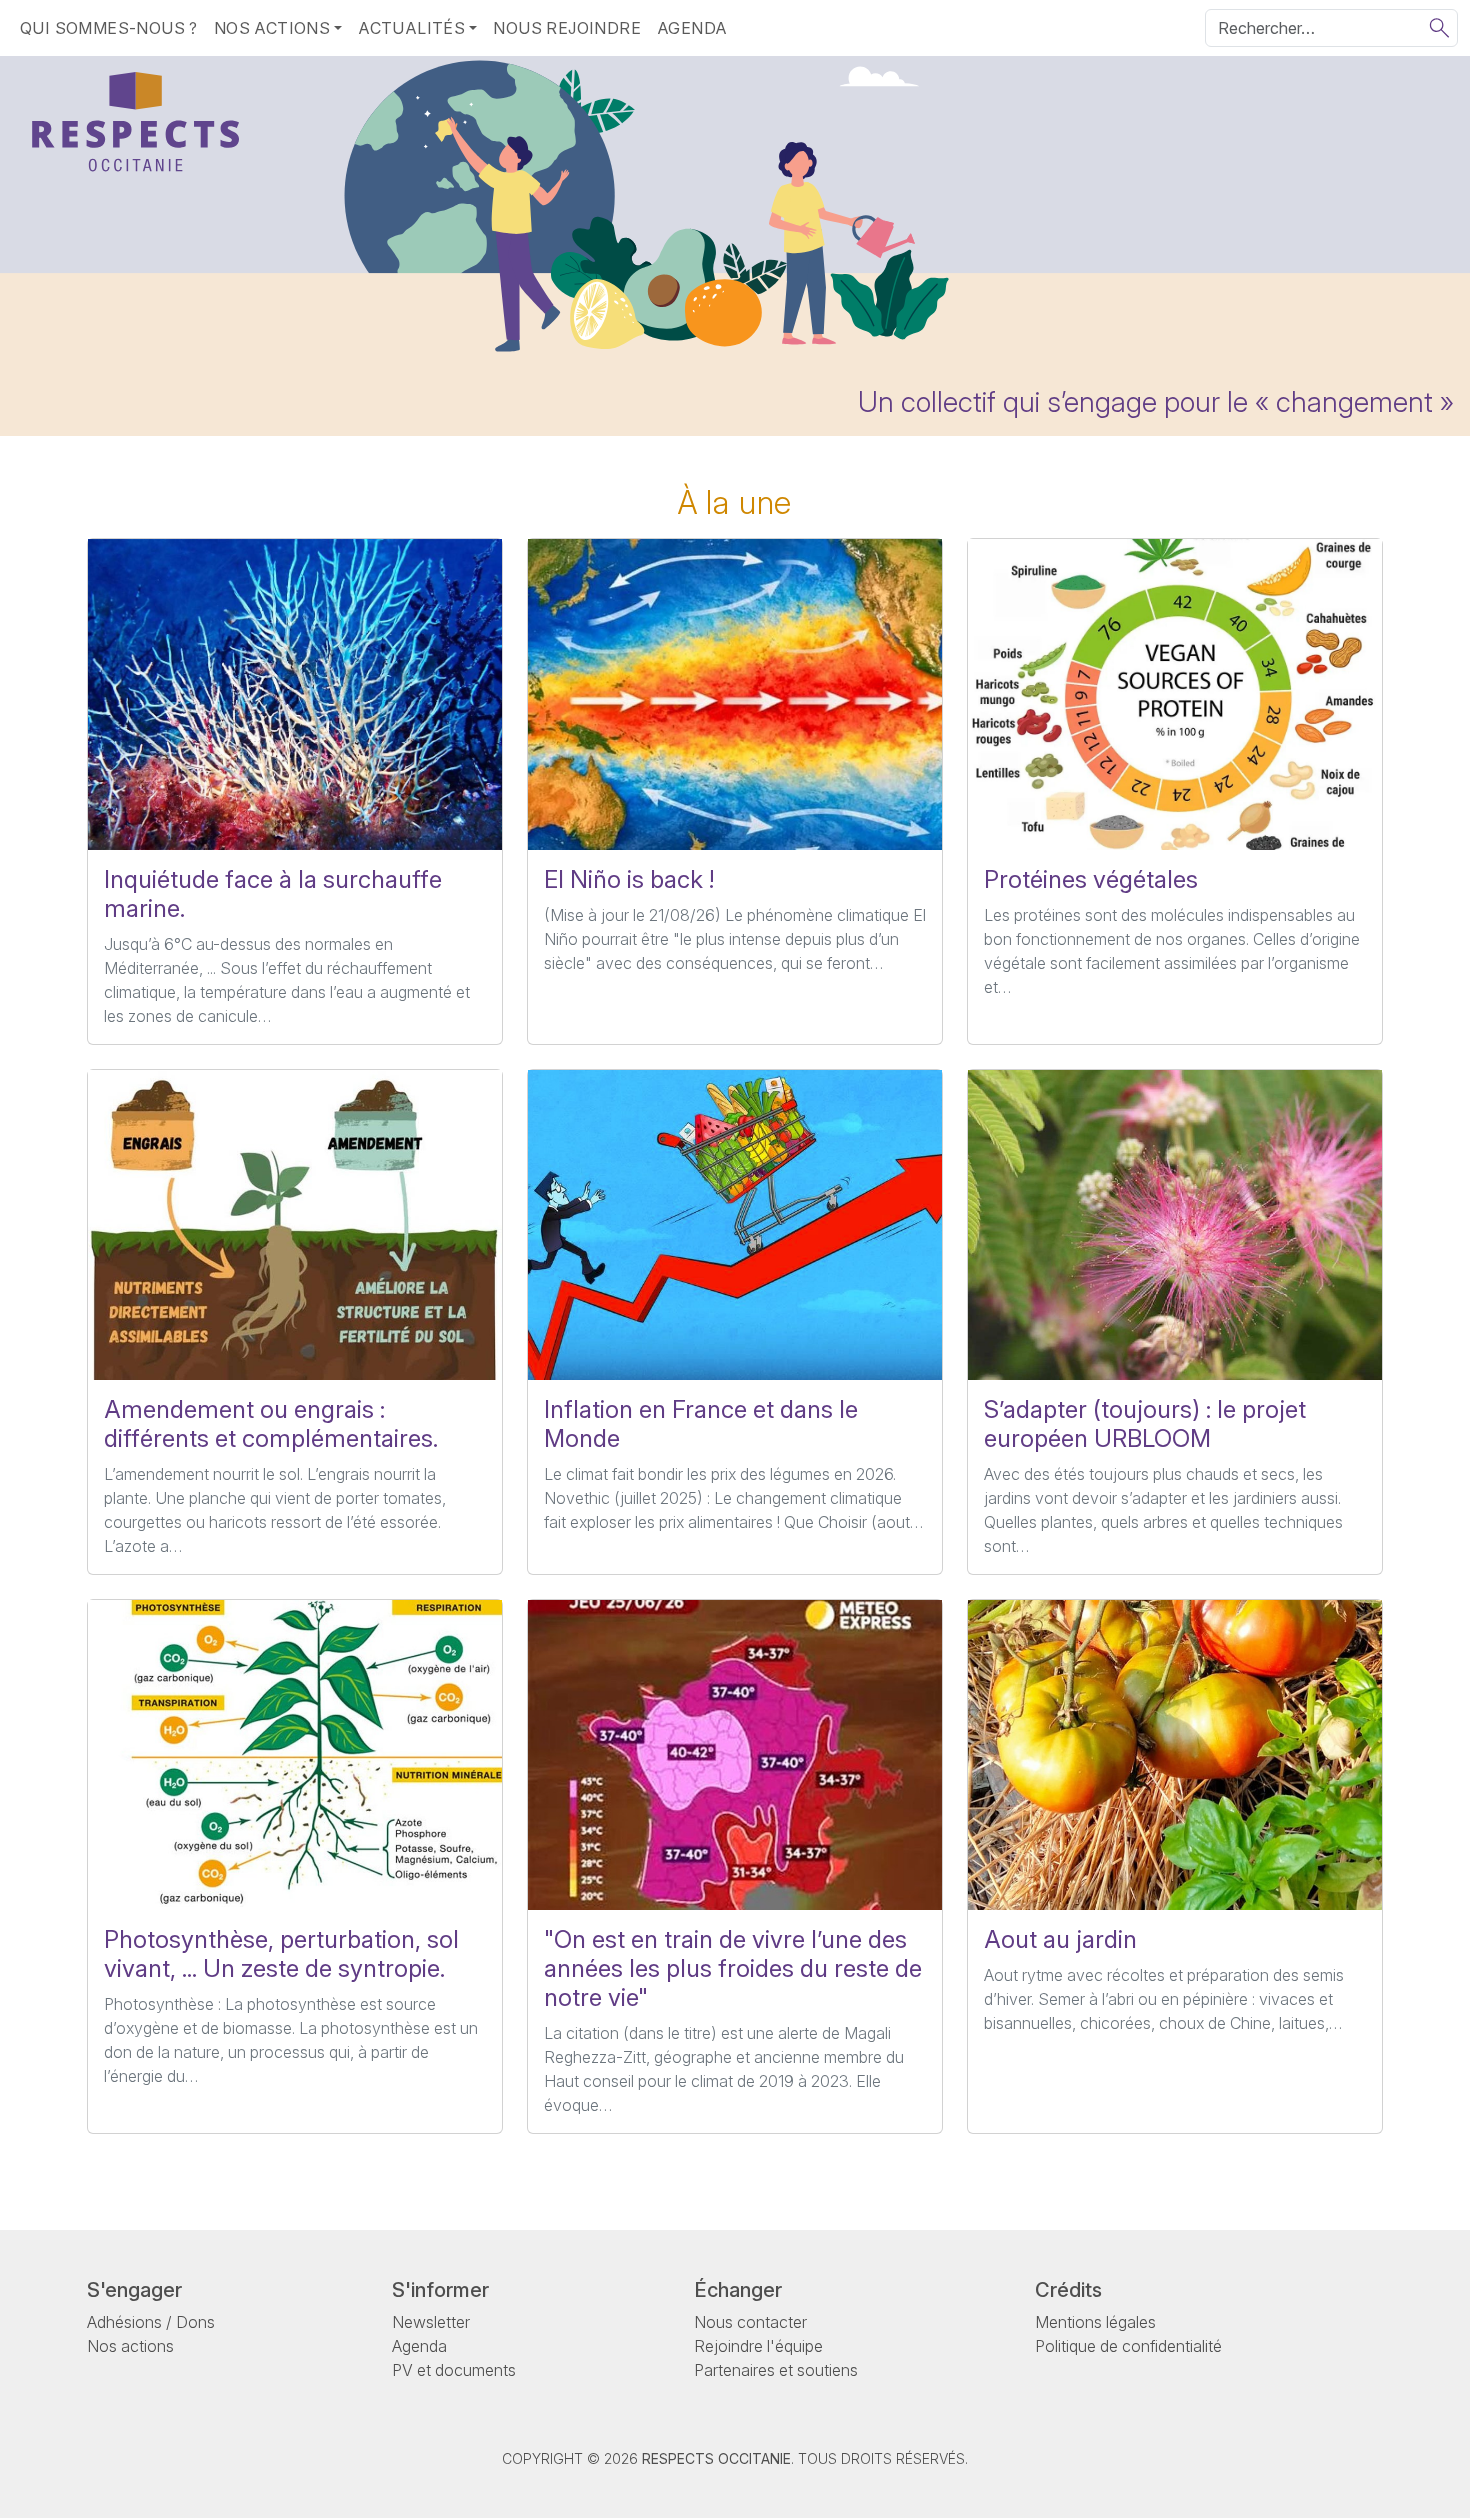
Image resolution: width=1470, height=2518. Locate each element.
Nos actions (130, 2346)
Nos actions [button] (272, 28)
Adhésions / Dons (151, 2322)
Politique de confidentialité (1128, 2346)
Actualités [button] (411, 28)
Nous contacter (750, 2322)
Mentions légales (1095, 2322)
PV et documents (454, 2370)
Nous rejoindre (567, 28)
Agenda (692, 28)
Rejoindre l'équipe (758, 2346)
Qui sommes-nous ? (109, 28)
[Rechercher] (1439, 28)
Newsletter (431, 2322)
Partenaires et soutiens (776, 2370)
